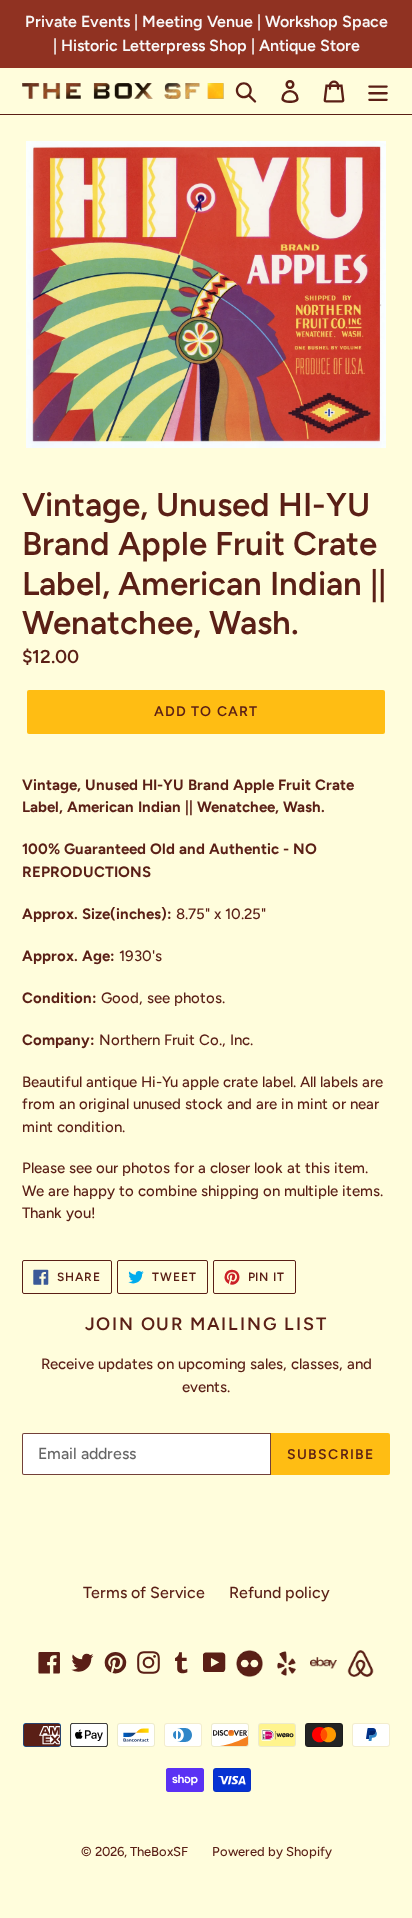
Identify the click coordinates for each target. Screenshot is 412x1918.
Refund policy (279, 1592)
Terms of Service (144, 1592)
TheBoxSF (159, 1851)
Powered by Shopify (272, 1851)
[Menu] (378, 91)
